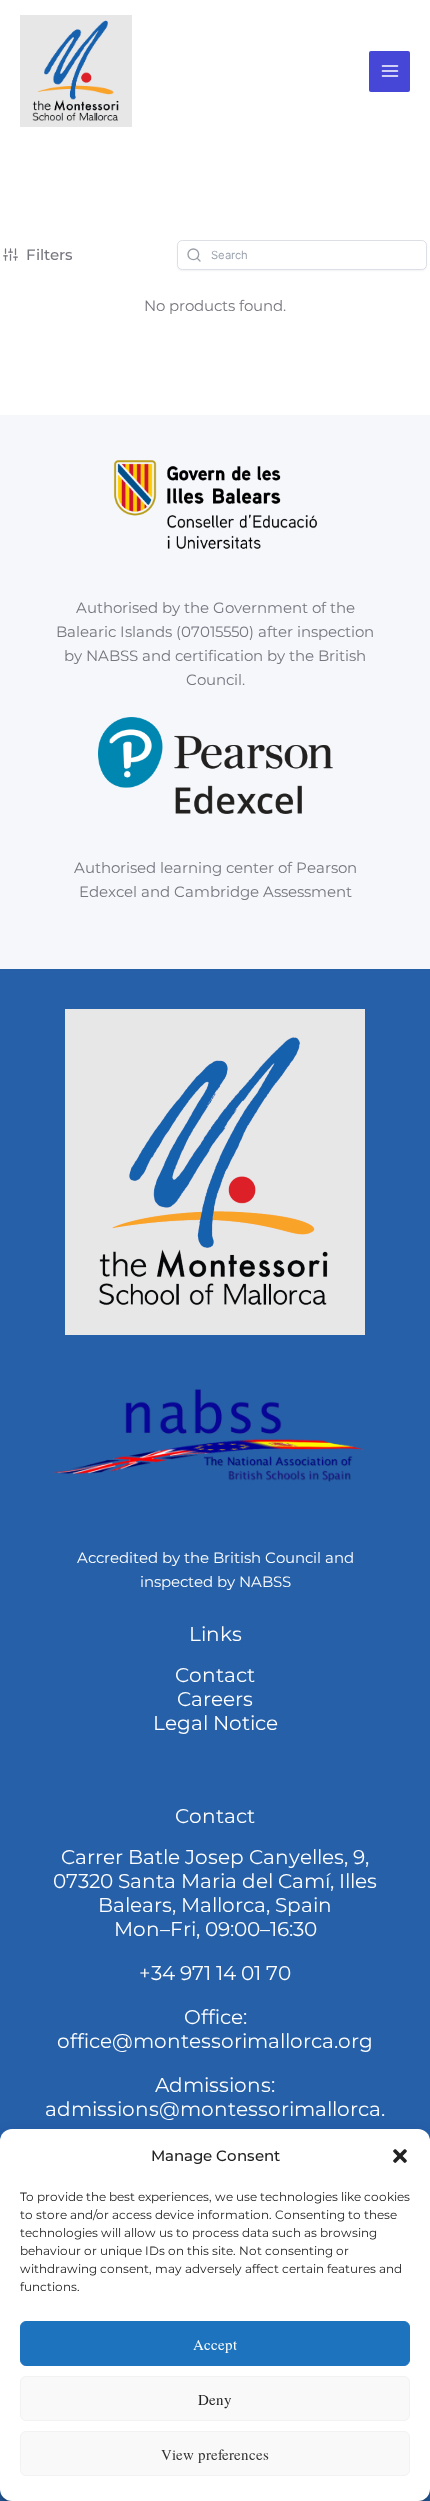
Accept (215, 2344)
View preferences (215, 2454)
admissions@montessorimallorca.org (215, 2121)
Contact (215, 1675)
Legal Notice (215, 1723)
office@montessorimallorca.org (215, 2041)
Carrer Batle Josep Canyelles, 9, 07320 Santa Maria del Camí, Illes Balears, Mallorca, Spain (215, 1881)
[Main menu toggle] (389, 71)
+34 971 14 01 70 (215, 1973)
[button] (400, 2156)
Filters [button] (49, 254)
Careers (215, 1699)
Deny (215, 2399)
